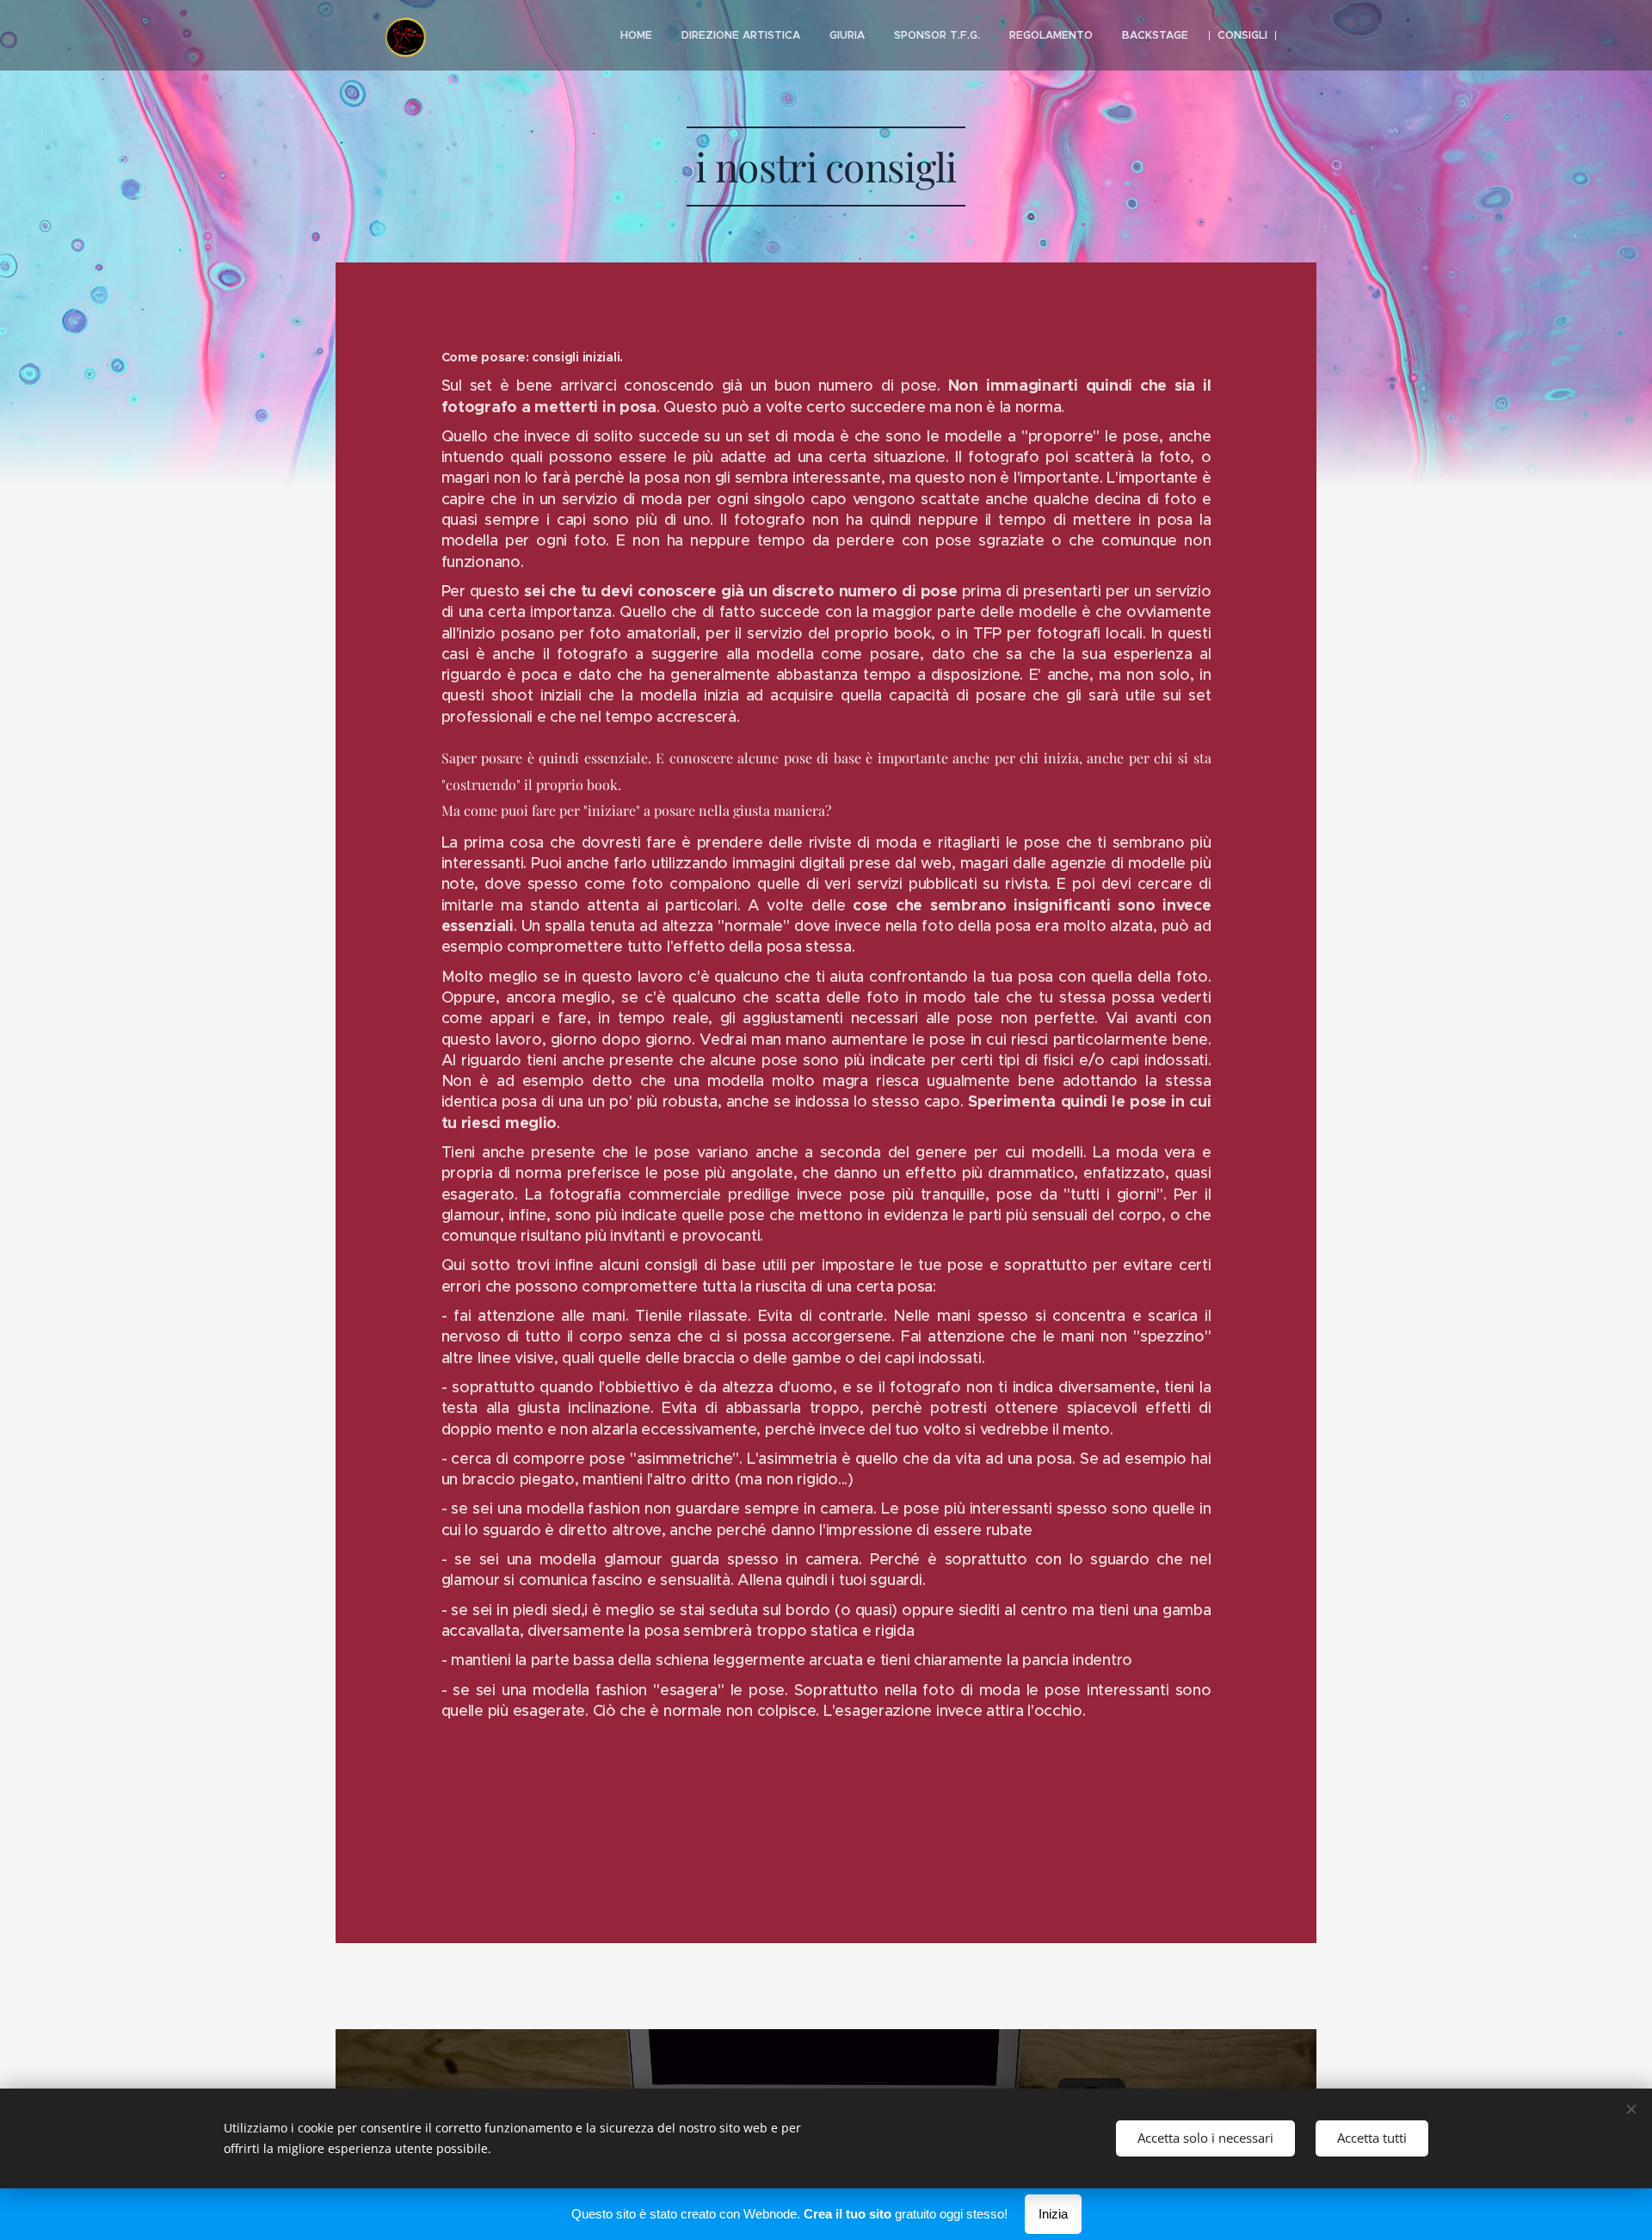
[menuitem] (636, 35)
